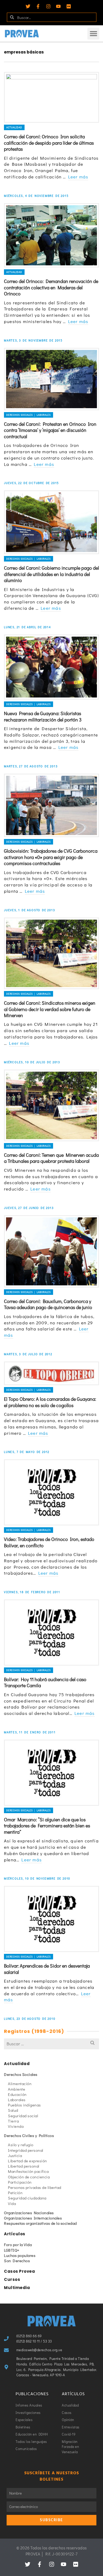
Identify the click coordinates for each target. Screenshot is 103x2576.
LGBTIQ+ (12, 2250)
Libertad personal (24, 2166)
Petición (15, 2193)
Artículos (15, 2234)
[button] (93, 34)
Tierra (13, 2121)
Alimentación (20, 2084)
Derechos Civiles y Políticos (29, 2135)
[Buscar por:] (51, 2044)
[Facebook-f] (38, 6)
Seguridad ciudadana (27, 2198)
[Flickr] (69, 6)
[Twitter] (28, 6)
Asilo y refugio (21, 2145)
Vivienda (16, 2126)
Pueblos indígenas (24, 2105)
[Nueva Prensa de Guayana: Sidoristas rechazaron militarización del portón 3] (51, 667)
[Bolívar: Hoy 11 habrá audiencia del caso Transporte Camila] (51, 1633)
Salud (13, 2110)
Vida (12, 2203)
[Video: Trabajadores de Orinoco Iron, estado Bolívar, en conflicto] (51, 1492)
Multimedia (17, 2288)
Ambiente (17, 2089)
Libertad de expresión (27, 2161)
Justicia (15, 2155)
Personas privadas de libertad (35, 2187)
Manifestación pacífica (28, 2171)
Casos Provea (19, 2271)
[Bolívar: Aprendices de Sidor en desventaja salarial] (51, 1919)
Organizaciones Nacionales (29, 2213)
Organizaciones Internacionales (33, 2218)
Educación (17, 2094)
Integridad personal (26, 2150)
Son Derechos (17, 2261)
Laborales (17, 2100)
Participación (20, 2182)
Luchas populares (20, 2255)
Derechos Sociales (21, 2074)
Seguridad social (23, 2116)
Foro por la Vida (18, 2245)
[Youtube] (58, 6)
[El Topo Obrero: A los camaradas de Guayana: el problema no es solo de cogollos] (51, 1373)
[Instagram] (48, 6)
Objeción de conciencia (29, 2177)
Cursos (12, 2279)
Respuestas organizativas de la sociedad (40, 2223)
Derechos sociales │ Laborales (29, 415)
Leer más (78, 177)
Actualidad (14, 127)
